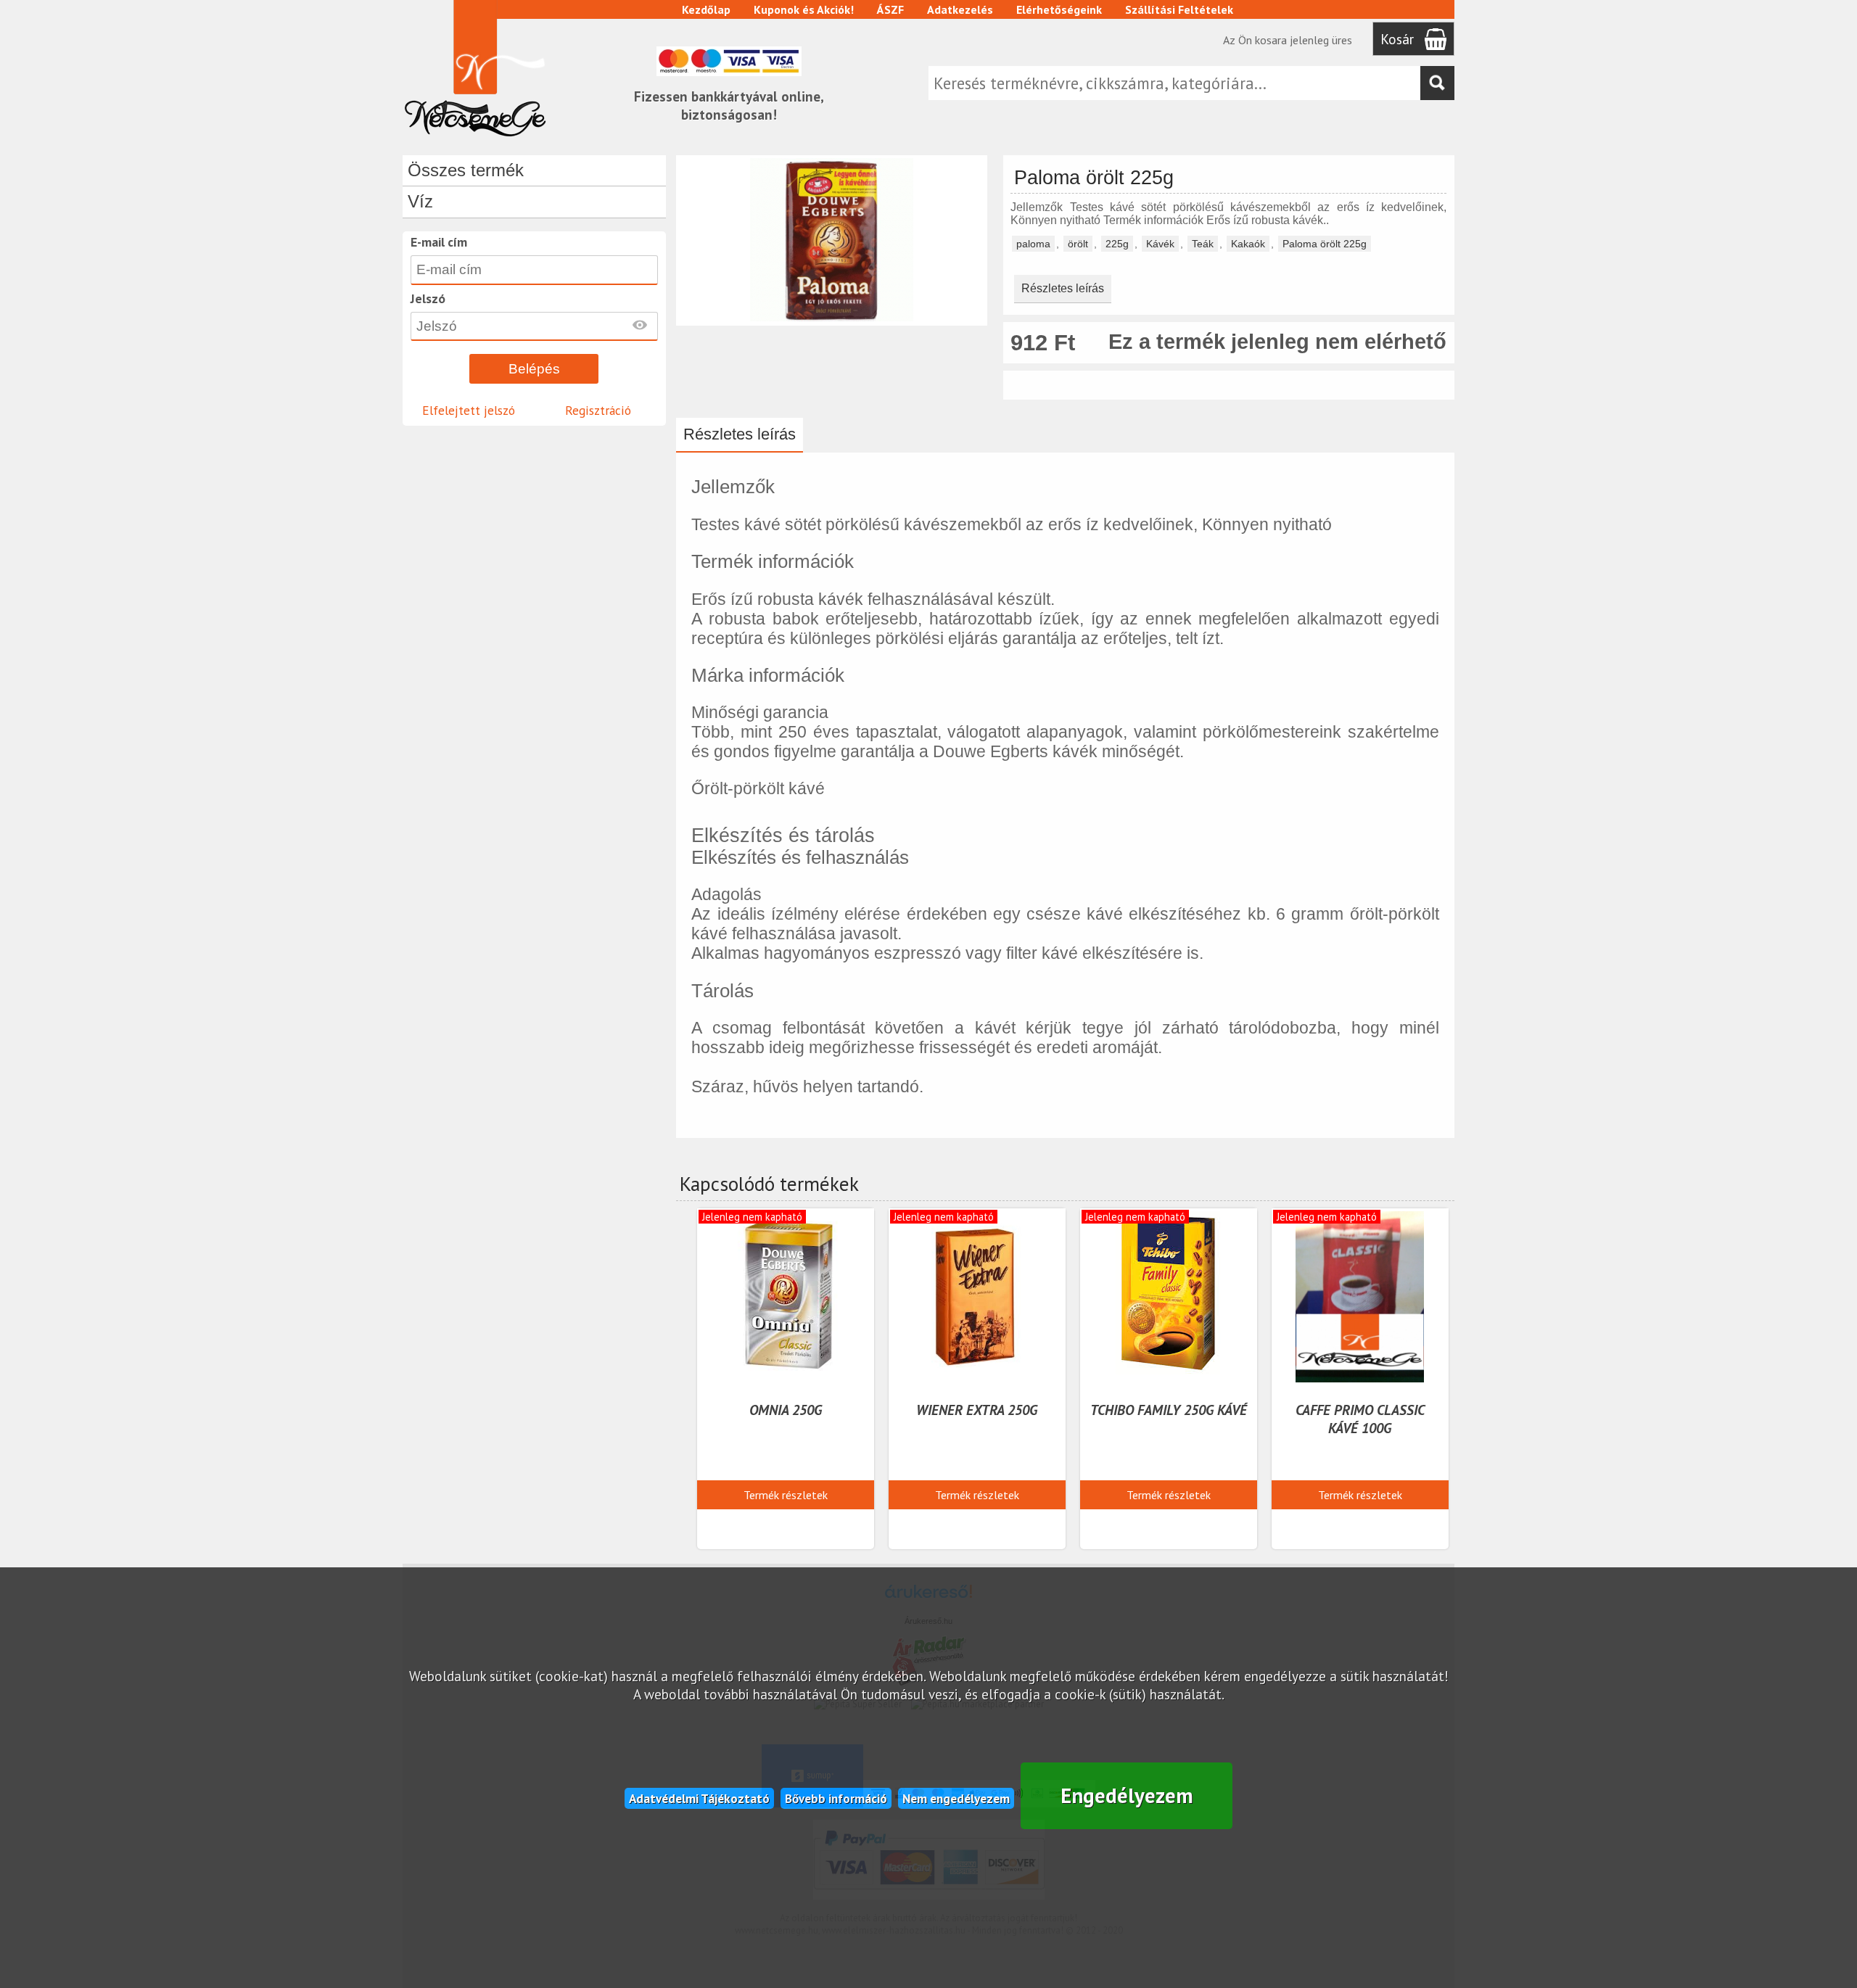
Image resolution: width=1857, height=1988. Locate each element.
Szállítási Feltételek (1179, 9)
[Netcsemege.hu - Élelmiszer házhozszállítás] (475, 141)
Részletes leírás (1063, 288)
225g (1117, 244)
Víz (420, 201)
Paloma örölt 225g (1325, 244)
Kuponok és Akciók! (804, 9)
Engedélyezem (1127, 1795)
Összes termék (466, 170)
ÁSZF (890, 9)
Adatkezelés (960, 9)
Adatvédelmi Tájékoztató (699, 1798)
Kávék (1160, 244)
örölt (1078, 244)
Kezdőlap (706, 9)
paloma (1033, 244)
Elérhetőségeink (1059, 9)
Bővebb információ (836, 1798)
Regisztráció (598, 410)
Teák (1203, 244)
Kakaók (1248, 244)
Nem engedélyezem (956, 1798)
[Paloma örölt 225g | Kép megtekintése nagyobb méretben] (832, 319)
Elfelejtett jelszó (469, 410)
